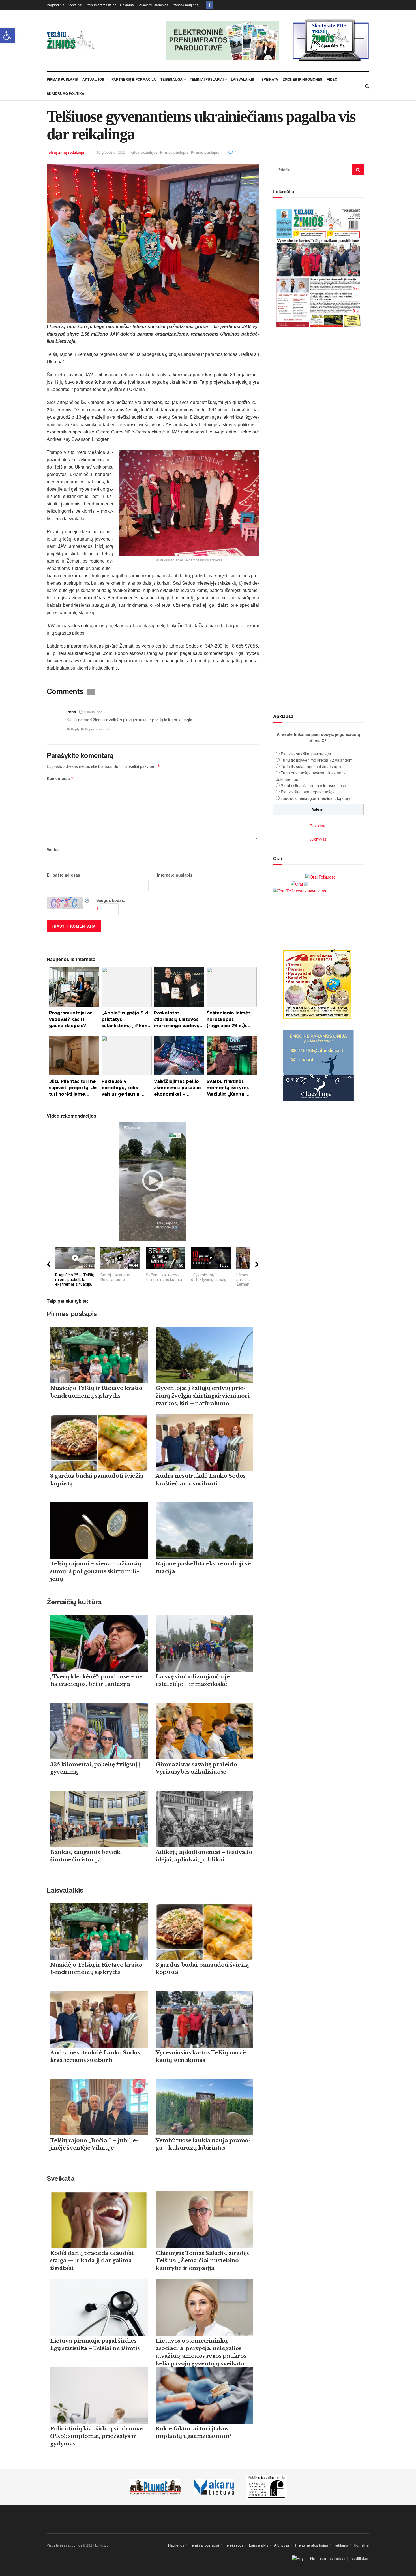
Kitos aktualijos (144, 152)
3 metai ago (93, 712)
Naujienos (176, 2545)
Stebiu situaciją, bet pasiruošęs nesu (313, 785)
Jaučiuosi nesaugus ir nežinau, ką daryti (317, 798)
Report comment (98, 729)
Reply (75, 729)
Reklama (127, 5)
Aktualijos (93, 79)
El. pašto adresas (63, 875)
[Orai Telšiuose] (320, 876)
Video (332, 79)
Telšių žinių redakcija (65, 152)
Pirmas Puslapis (62, 79)
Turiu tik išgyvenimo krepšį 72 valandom (317, 760)
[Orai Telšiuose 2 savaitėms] (300, 890)
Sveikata (270, 79)
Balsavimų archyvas (153, 5)
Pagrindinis (55, 5)
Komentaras (60, 778)
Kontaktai (75, 5)
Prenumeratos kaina (101, 5)
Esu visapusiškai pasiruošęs (306, 754)
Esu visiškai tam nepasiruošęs (308, 792)
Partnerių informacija (134, 79)
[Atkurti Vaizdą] (87, 900)
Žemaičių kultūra (74, 1602)
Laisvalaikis (243, 79)
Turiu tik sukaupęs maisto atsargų (311, 766)
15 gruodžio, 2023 (111, 152)
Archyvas (318, 839)
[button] (7, 36)
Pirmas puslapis (174, 152)
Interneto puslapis (175, 875)
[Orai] (300, 883)
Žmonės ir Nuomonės (303, 79)
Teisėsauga (171, 79)
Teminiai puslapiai (207, 79)
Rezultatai (319, 826)
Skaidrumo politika (66, 93)
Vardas (53, 849)
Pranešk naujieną (185, 5)
